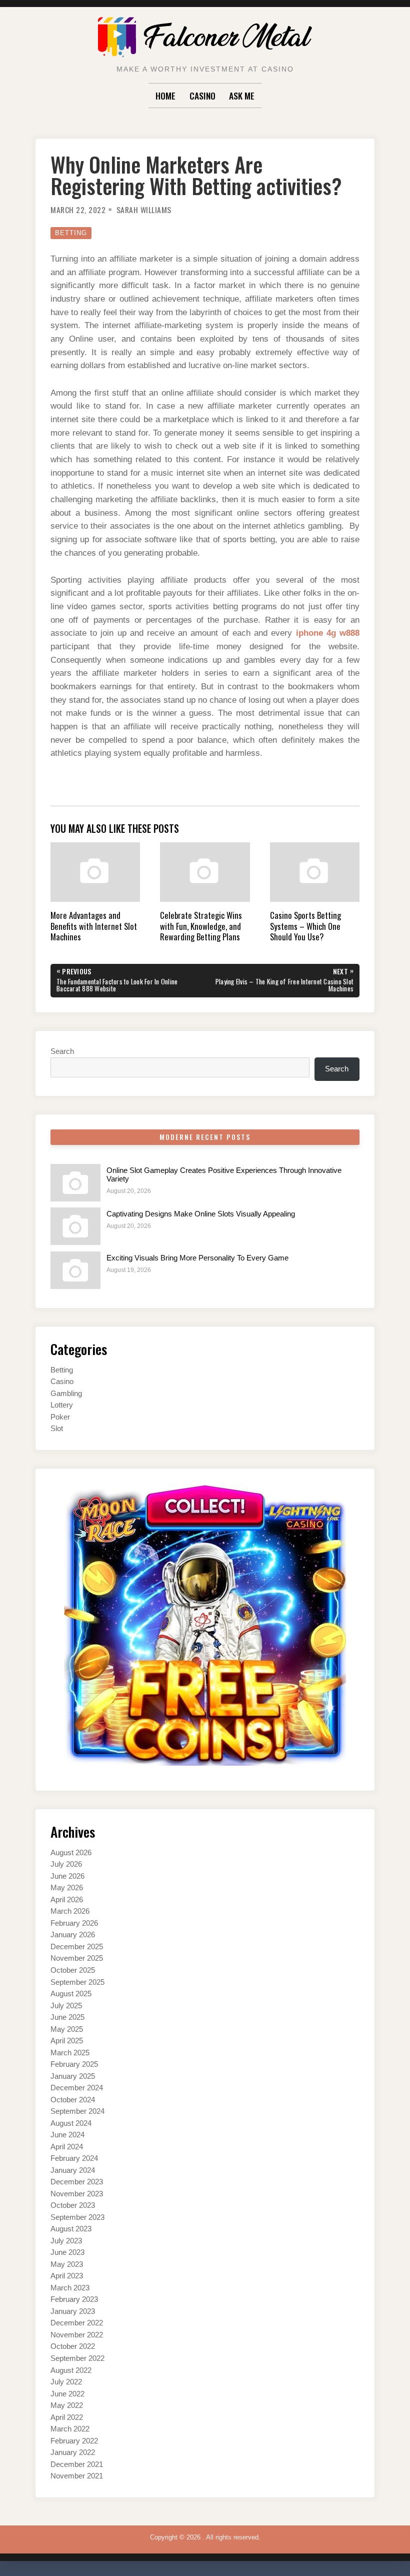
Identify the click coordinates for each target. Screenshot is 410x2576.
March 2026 (70, 1911)
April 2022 (67, 2417)
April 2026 (67, 1900)
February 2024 (74, 2158)
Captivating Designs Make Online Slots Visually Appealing (201, 1214)
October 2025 (73, 1970)
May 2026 (67, 1888)
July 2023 (66, 2241)
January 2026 (73, 1935)
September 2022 (77, 2358)
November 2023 (77, 2194)
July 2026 (66, 1864)
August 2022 (71, 2370)
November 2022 (77, 2335)
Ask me (242, 96)
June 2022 (67, 2394)
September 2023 (77, 2217)
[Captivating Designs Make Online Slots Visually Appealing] (75, 1226)
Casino (202, 96)
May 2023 (67, 2264)
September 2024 (77, 2111)
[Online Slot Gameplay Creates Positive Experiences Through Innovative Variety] (75, 1183)
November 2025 (77, 1958)
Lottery (62, 1405)
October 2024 (73, 2100)
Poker (60, 1417)
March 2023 (70, 2288)
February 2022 (74, 2441)
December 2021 (77, 2464)
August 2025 (71, 1994)
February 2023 (74, 2299)
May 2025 (67, 2029)
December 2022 (77, 2323)
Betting (71, 233)
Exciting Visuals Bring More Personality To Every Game (197, 1258)
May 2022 (67, 2405)
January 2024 (73, 2170)
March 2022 (70, 2429)
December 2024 (77, 2088)
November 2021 (77, 2476)
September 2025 (77, 1982)
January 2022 (73, 2452)
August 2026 (71, 1853)
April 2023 (67, 2276)
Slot (57, 1429)
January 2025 (73, 2076)
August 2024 (71, 2123)
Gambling (66, 1394)
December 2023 (77, 2182)
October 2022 (73, 2346)
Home (165, 96)
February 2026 (74, 1923)
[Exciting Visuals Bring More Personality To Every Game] (75, 1270)
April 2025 (67, 2041)
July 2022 (66, 2382)
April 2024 (67, 2147)
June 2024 (67, 2135)
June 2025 (67, 2017)
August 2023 (71, 2229)
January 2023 (73, 2311)
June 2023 (67, 2252)
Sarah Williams (144, 210)
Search (62, 1051)
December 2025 (77, 1947)
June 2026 (67, 1876)
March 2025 (70, 2053)
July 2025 (66, 2006)
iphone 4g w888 (328, 633)
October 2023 (73, 2205)
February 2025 (74, 2064)
